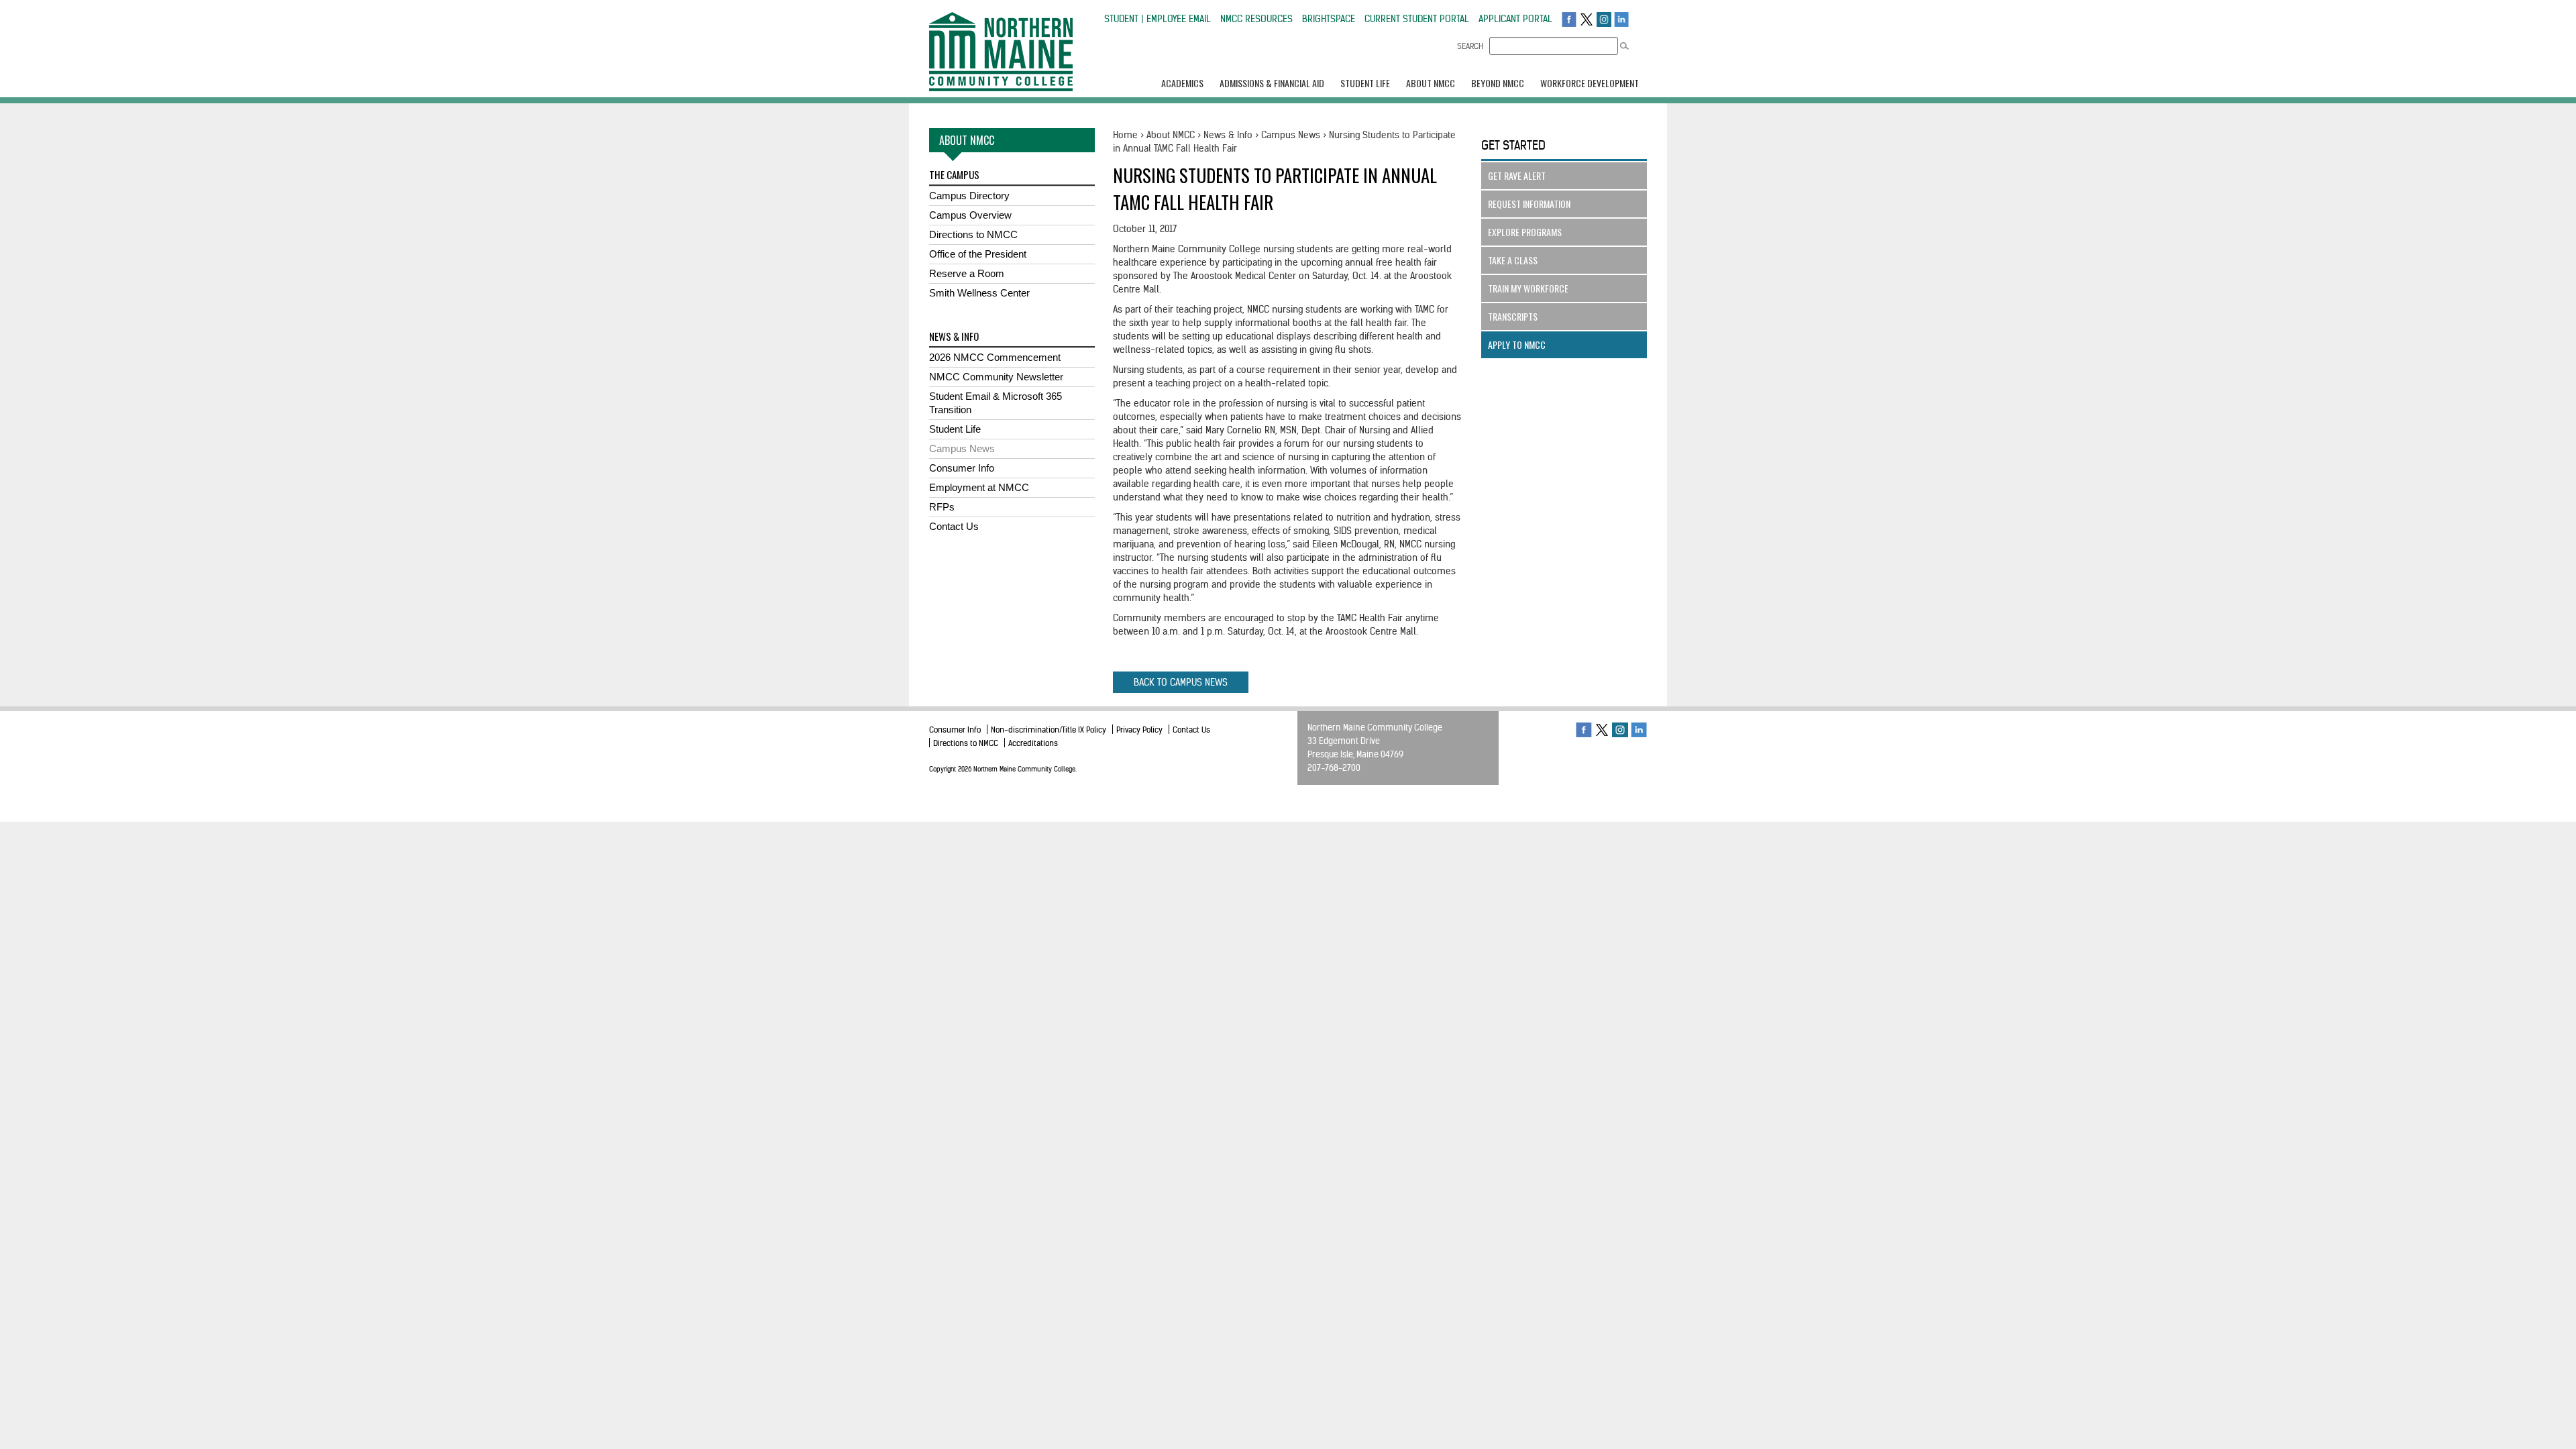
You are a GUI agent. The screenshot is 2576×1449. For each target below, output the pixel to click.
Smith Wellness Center (979, 293)
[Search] (1624, 46)
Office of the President (978, 254)
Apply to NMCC (1517, 344)
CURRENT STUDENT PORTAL (1417, 19)
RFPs (942, 507)
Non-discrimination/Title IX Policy (1049, 730)
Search (1470, 46)
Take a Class (1513, 260)
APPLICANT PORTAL (1515, 19)
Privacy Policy (1139, 730)
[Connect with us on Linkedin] (1621, 19)
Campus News (962, 448)
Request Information (1529, 204)
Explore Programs (1525, 232)
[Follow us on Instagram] (1604, 19)
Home (1125, 135)
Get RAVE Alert (1517, 175)
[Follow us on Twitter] (1587, 19)
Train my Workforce (1528, 288)
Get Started (1513, 145)
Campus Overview (970, 215)
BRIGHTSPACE (1329, 19)
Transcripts (1513, 316)
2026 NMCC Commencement (995, 357)
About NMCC (1171, 135)
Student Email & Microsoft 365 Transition (996, 403)
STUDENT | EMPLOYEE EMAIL (1158, 19)
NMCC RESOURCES (1256, 19)
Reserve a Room (967, 273)
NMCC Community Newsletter (996, 377)
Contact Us (954, 526)
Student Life (955, 429)
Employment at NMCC (979, 487)
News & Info (1228, 135)
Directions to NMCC (973, 234)
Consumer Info (962, 468)
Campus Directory (969, 196)
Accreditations (1033, 743)
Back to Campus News (1181, 682)
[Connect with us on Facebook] (1569, 19)
